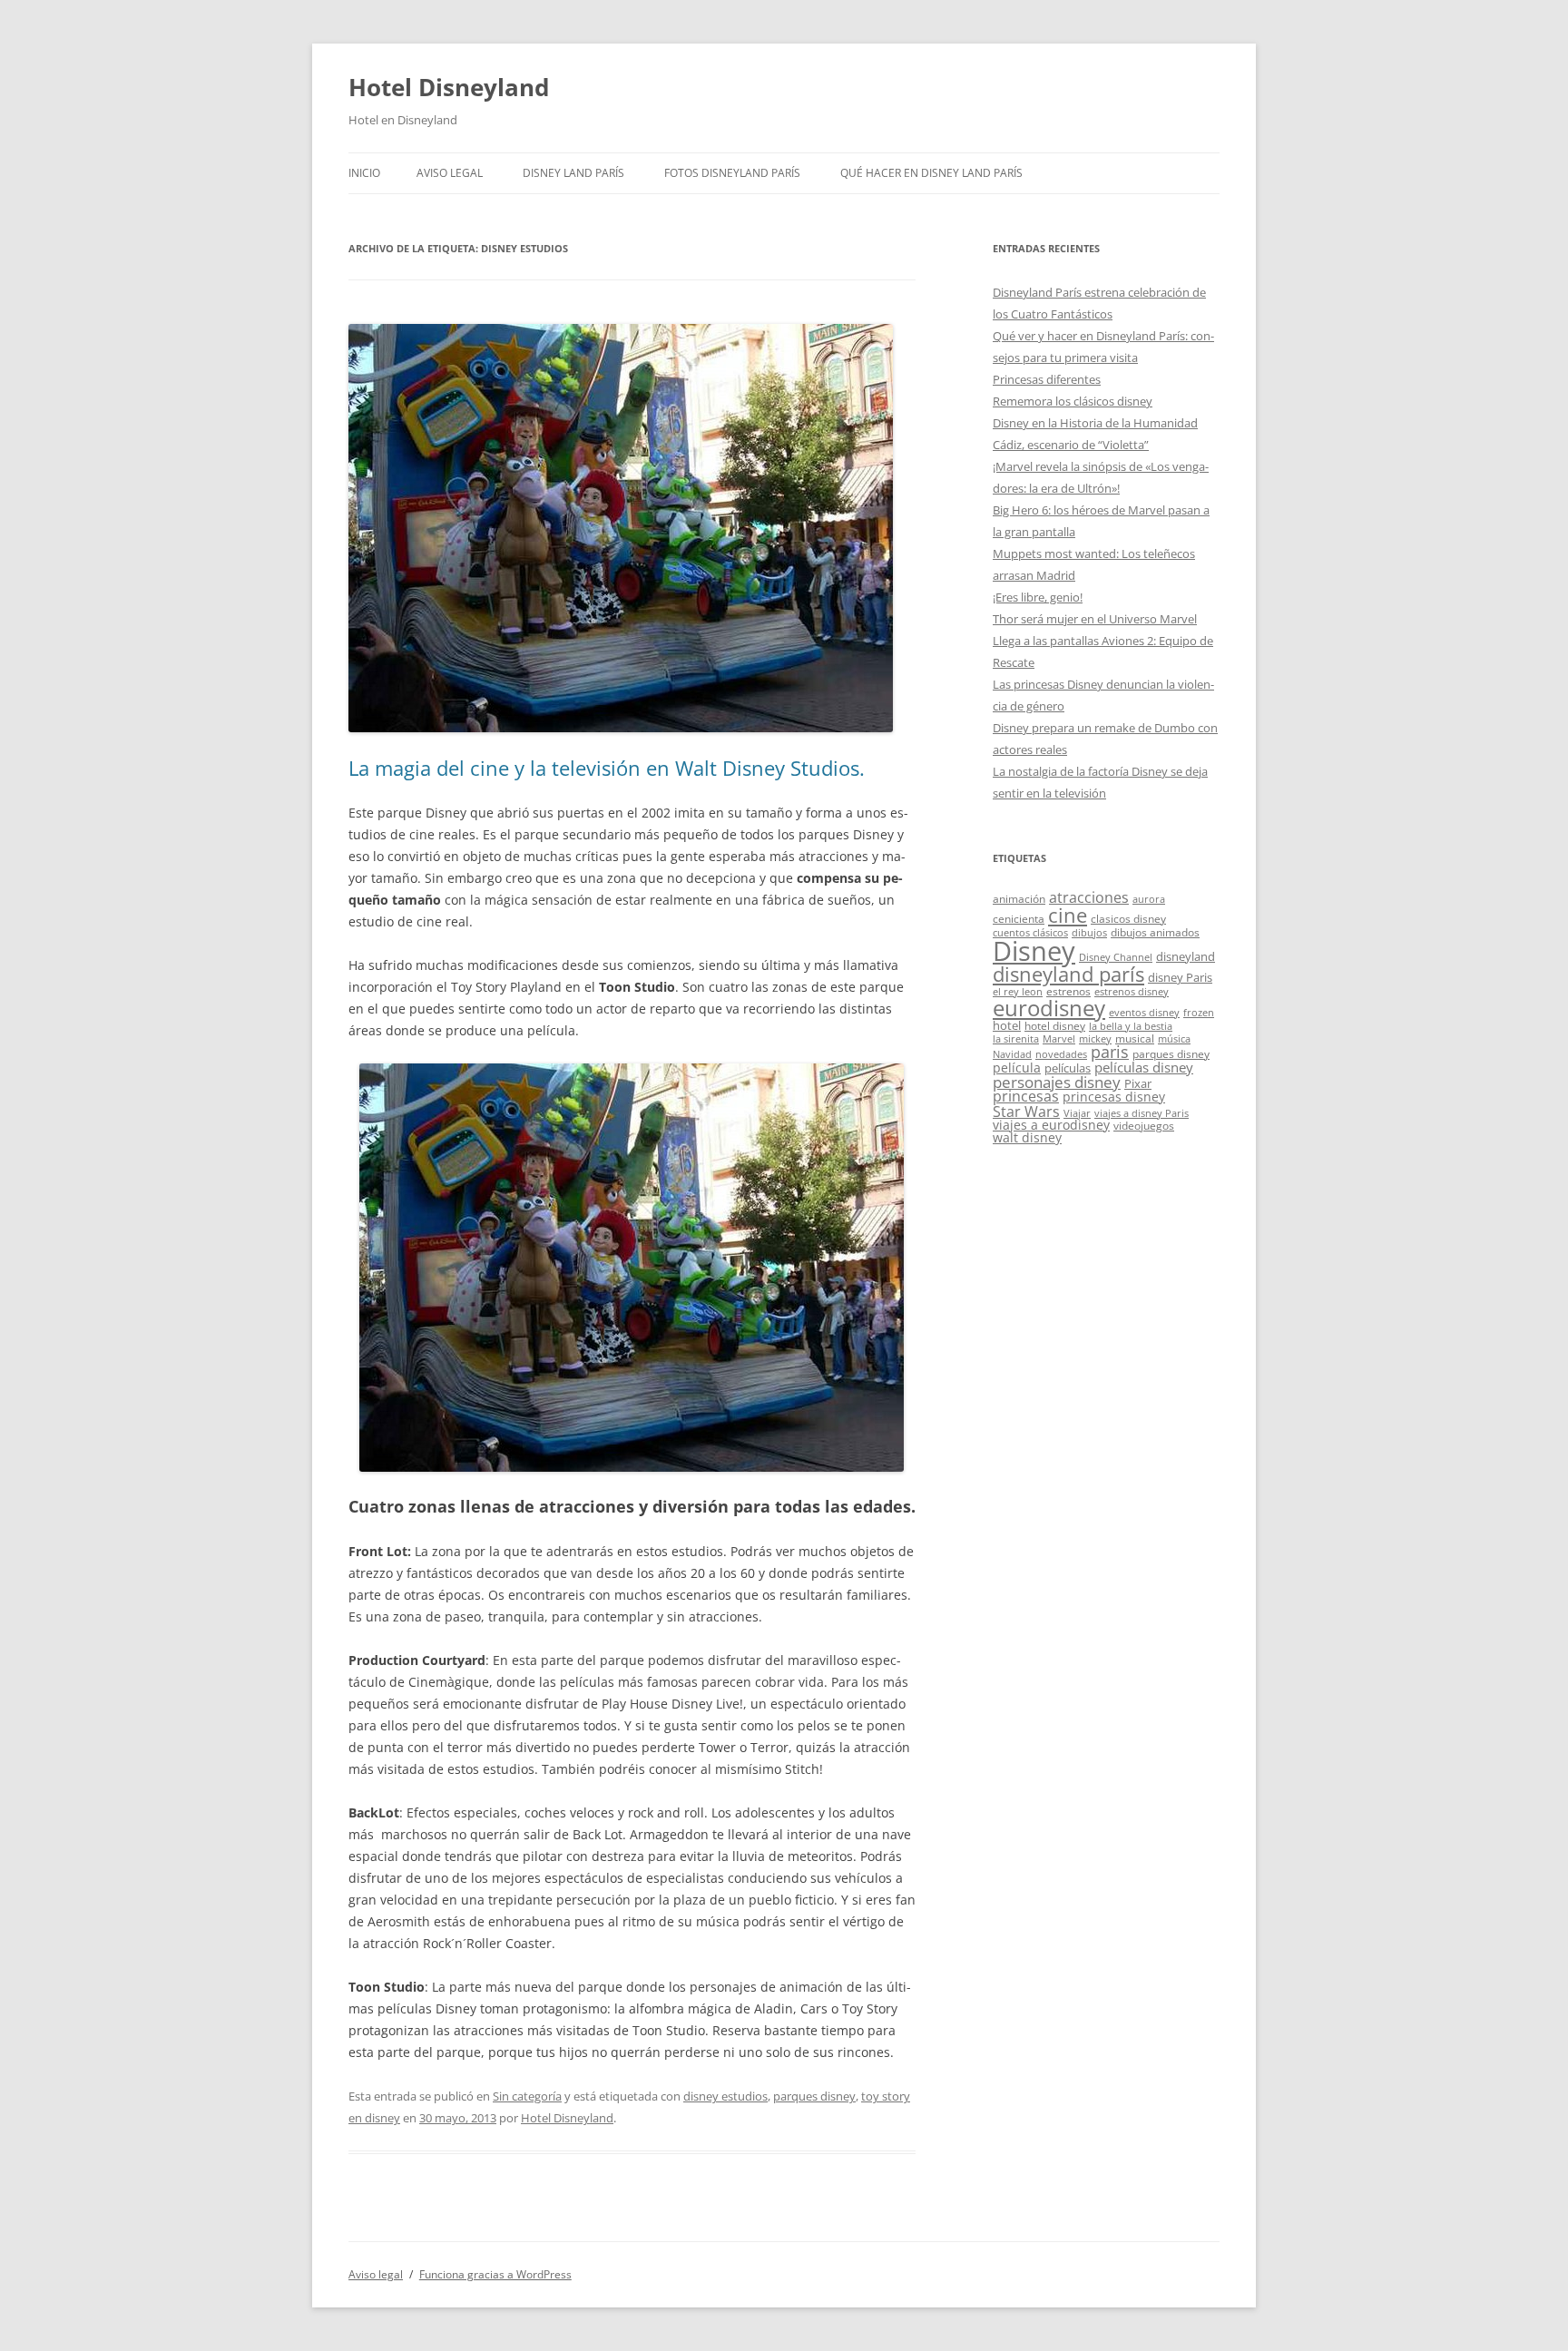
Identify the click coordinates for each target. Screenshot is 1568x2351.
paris (1110, 1052)
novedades (1061, 1054)
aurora (1149, 899)
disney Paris (1180, 977)
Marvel (1059, 1039)
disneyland (1186, 956)
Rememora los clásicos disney (1073, 401)
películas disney (1144, 1067)
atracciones (1089, 897)
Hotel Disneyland (449, 87)
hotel (1007, 1025)
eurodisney (1049, 1008)
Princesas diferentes (1047, 379)
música (1174, 1039)
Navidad (1012, 1054)
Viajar (1077, 1113)
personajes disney (1057, 1082)
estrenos (1068, 991)
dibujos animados (1155, 932)
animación (1019, 898)
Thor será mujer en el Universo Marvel (1095, 619)
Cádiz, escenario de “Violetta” (1071, 445)
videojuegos (1144, 1125)
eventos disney (1144, 1013)
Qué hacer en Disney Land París (931, 173)
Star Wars (1026, 1112)
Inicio (364, 173)
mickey (1095, 1039)
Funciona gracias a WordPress (495, 2274)
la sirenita (1016, 1039)
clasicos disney (1128, 918)
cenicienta (1019, 918)
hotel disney (1055, 1025)
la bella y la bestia (1131, 1026)
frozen (1199, 1013)
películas (1068, 1068)
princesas (1026, 1096)
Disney (1034, 951)
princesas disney (1114, 1097)
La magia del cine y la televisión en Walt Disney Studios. (607, 768)
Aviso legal (450, 173)
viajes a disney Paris (1142, 1113)
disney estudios (725, 2096)
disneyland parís (1068, 974)
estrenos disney (1132, 992)
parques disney (814, 2096)
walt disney (1027, 1137)
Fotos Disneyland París (732, 173)
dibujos (1089, 933)
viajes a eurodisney (1051, 1125)
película (1017, 1068)
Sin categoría (527, 2096)
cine (1068, 915)
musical (1135, 1038)
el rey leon (1018, 992)
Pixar (1138, 1083)
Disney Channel (1116, 957)
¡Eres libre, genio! (1038, 597)
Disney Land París (573, 173)
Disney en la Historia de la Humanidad (1095, 423)
